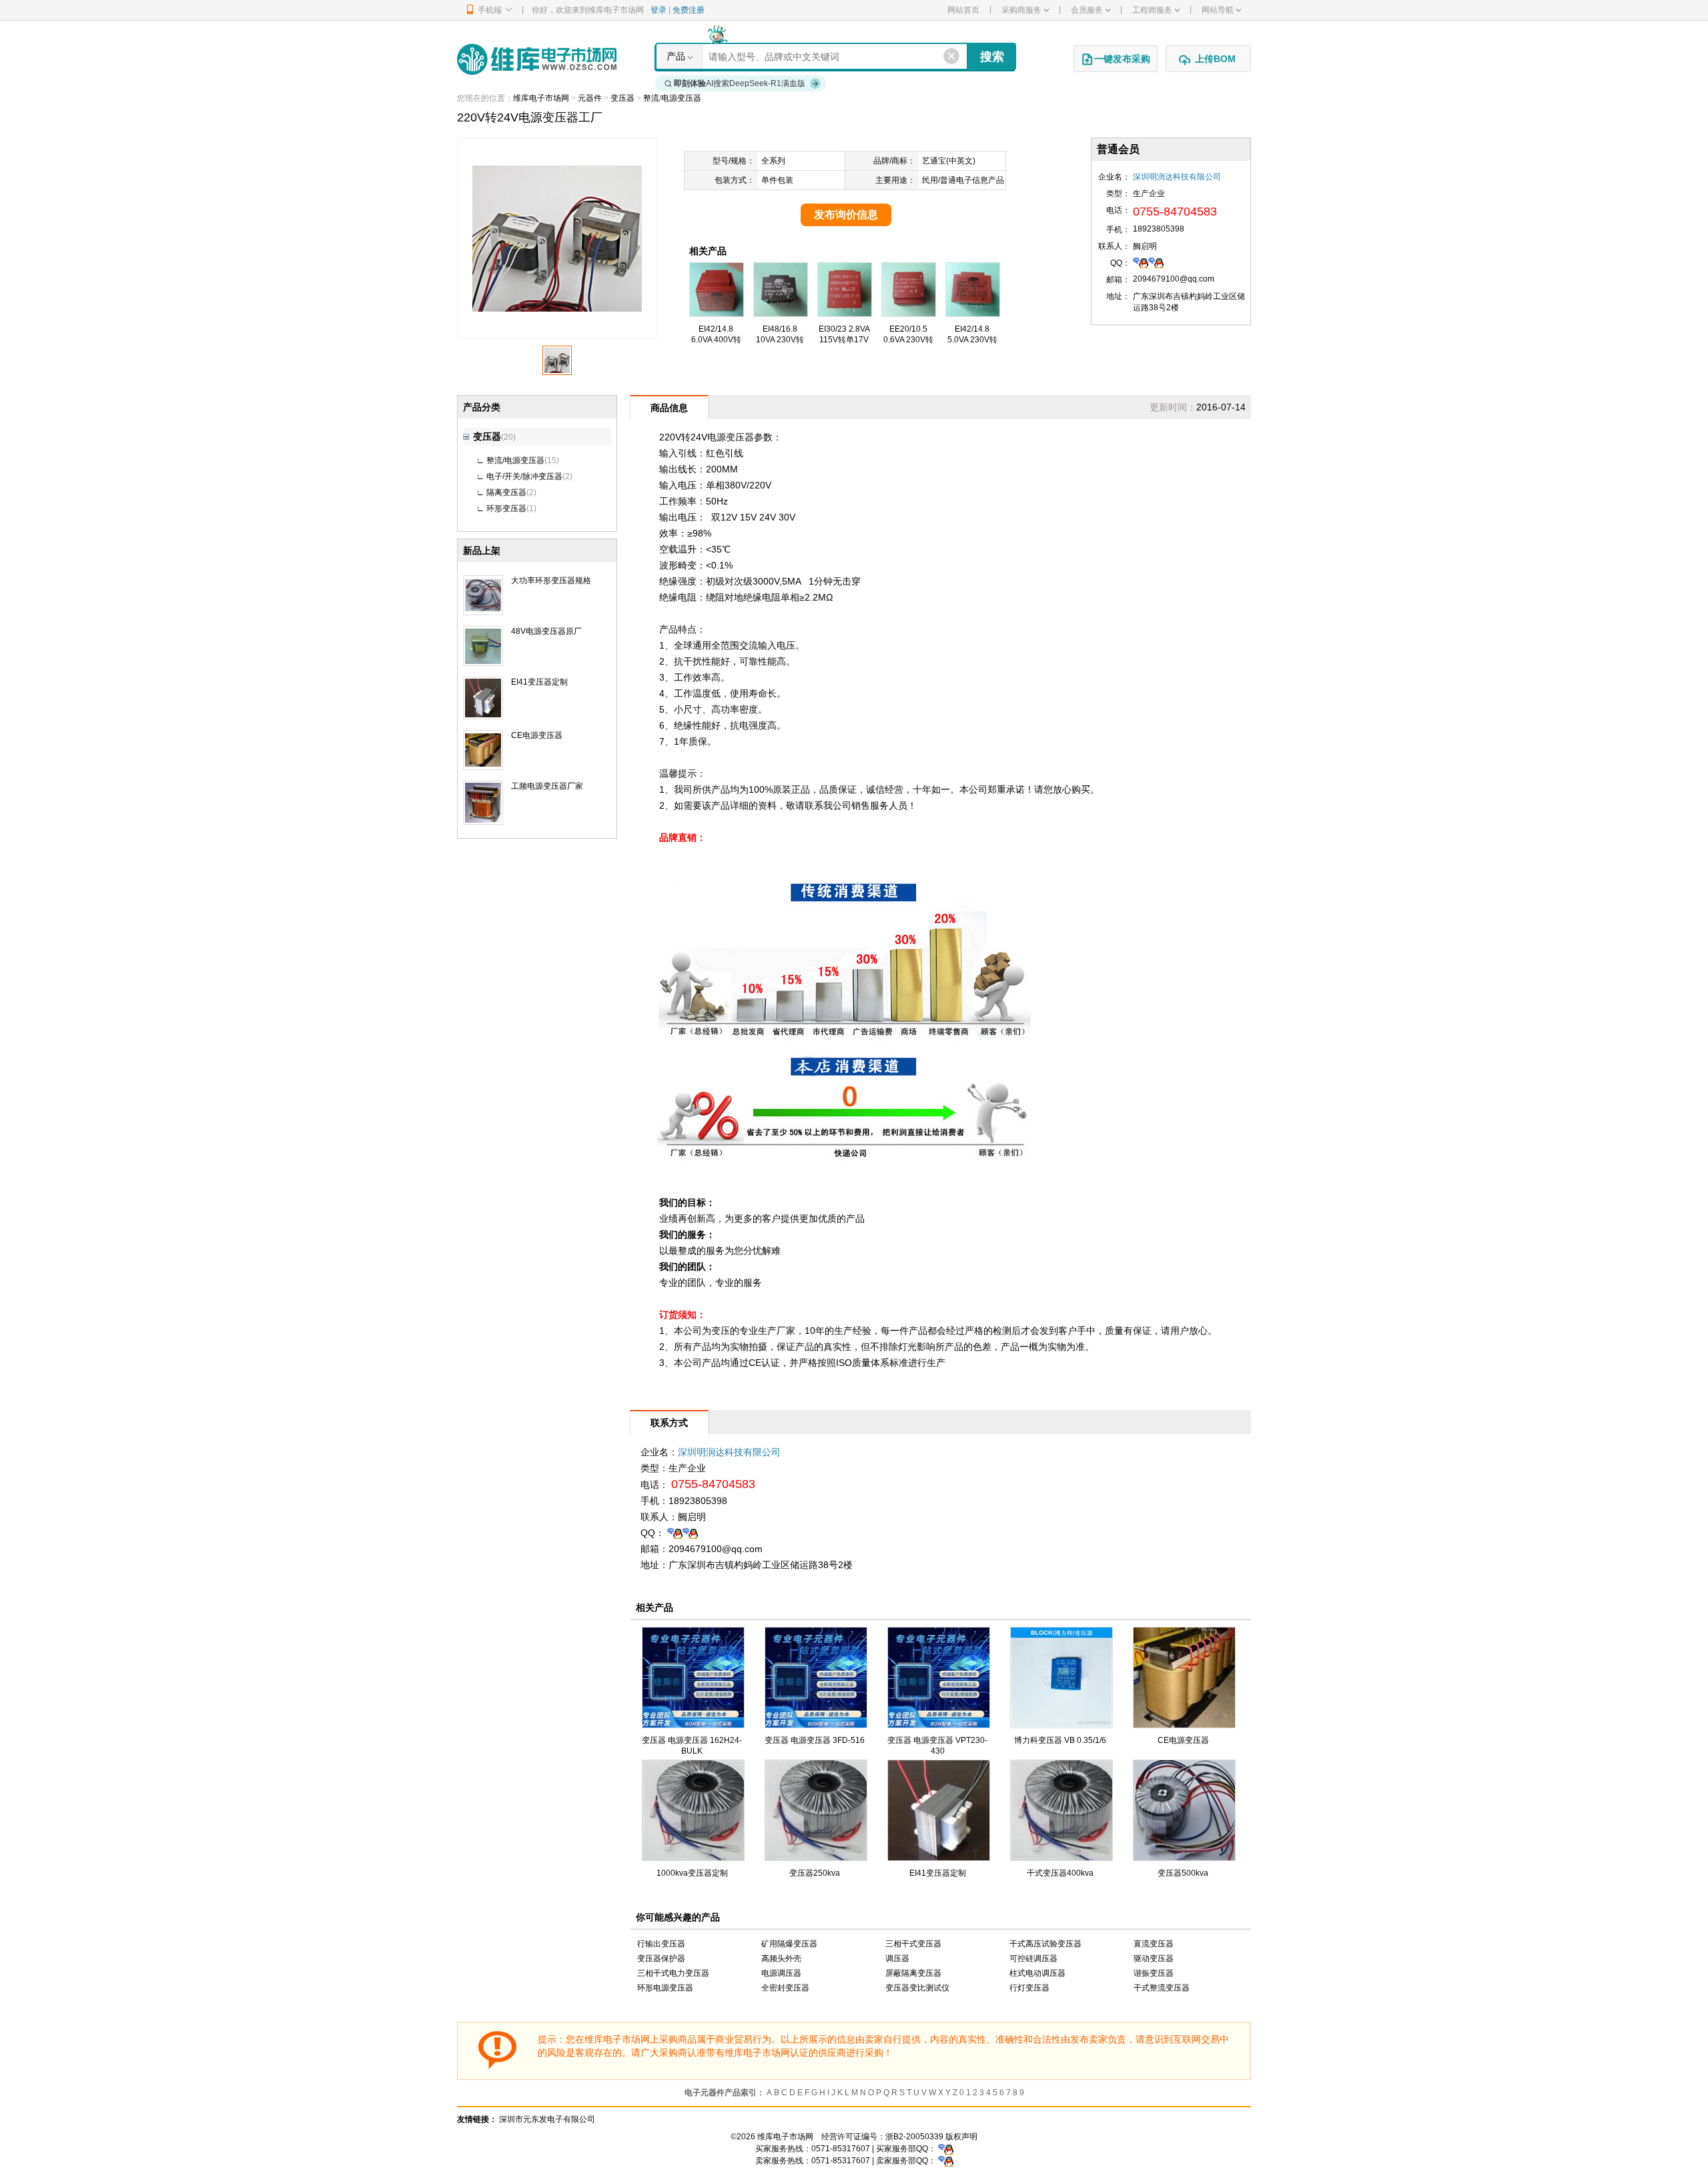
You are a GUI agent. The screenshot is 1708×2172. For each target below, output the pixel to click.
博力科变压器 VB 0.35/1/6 (1060, 1740)
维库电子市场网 (541, 98)
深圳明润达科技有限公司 (1177, 177)
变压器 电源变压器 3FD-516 (815, 1740)
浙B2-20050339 (914, 2137)
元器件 (590, 98)
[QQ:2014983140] (1156, 262)
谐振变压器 (1154, 1973)
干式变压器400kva (1060, 1873)
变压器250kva (815, 1873)
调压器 (897, 1958)
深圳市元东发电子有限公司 (547, 2119)
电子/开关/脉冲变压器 (524, 476)
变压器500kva (1183, 1873)
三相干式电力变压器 (673, 1973)
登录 (659, 10)
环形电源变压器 (665, 1988)
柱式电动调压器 (1037, 1973)
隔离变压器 (506, 492)
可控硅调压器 (1033, 1958)
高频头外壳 (781, 1958)
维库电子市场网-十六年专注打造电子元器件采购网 (537, 59)
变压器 (622, 98)
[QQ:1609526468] (946, 2149)
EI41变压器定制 (539, 682)
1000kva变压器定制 (692, 1873)
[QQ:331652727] (946, 2161)
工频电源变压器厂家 (547, 786)
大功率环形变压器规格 (551, 581)
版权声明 (961, 2137)
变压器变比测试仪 (917, 1988)
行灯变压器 (1029, 1988)
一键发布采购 (1122, 59)
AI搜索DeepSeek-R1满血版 (740, 83)
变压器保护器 (661, 1958)
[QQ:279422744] (1141, 262)
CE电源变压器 (537, 735)
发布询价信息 (846, 215)
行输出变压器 (661, 1944)
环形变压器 (506, 508)
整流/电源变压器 (672, 98)
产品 (676, 56)
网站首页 (963, 10)
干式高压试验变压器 (1045, 1944)
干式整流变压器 (1162, 1988)
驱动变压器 (1154, 1958)
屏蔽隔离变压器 (913, 1973)
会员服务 (1087, 10)
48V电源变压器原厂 (546, 631)
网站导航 (1218, 10)
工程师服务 (1152, 10)
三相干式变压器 (913, 1944)
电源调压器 (781, 1973)
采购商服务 (1021, 10)
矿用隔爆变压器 (789, 1944)
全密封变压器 (785, 1988)
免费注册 (689, 10)
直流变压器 (1154, 1944)
